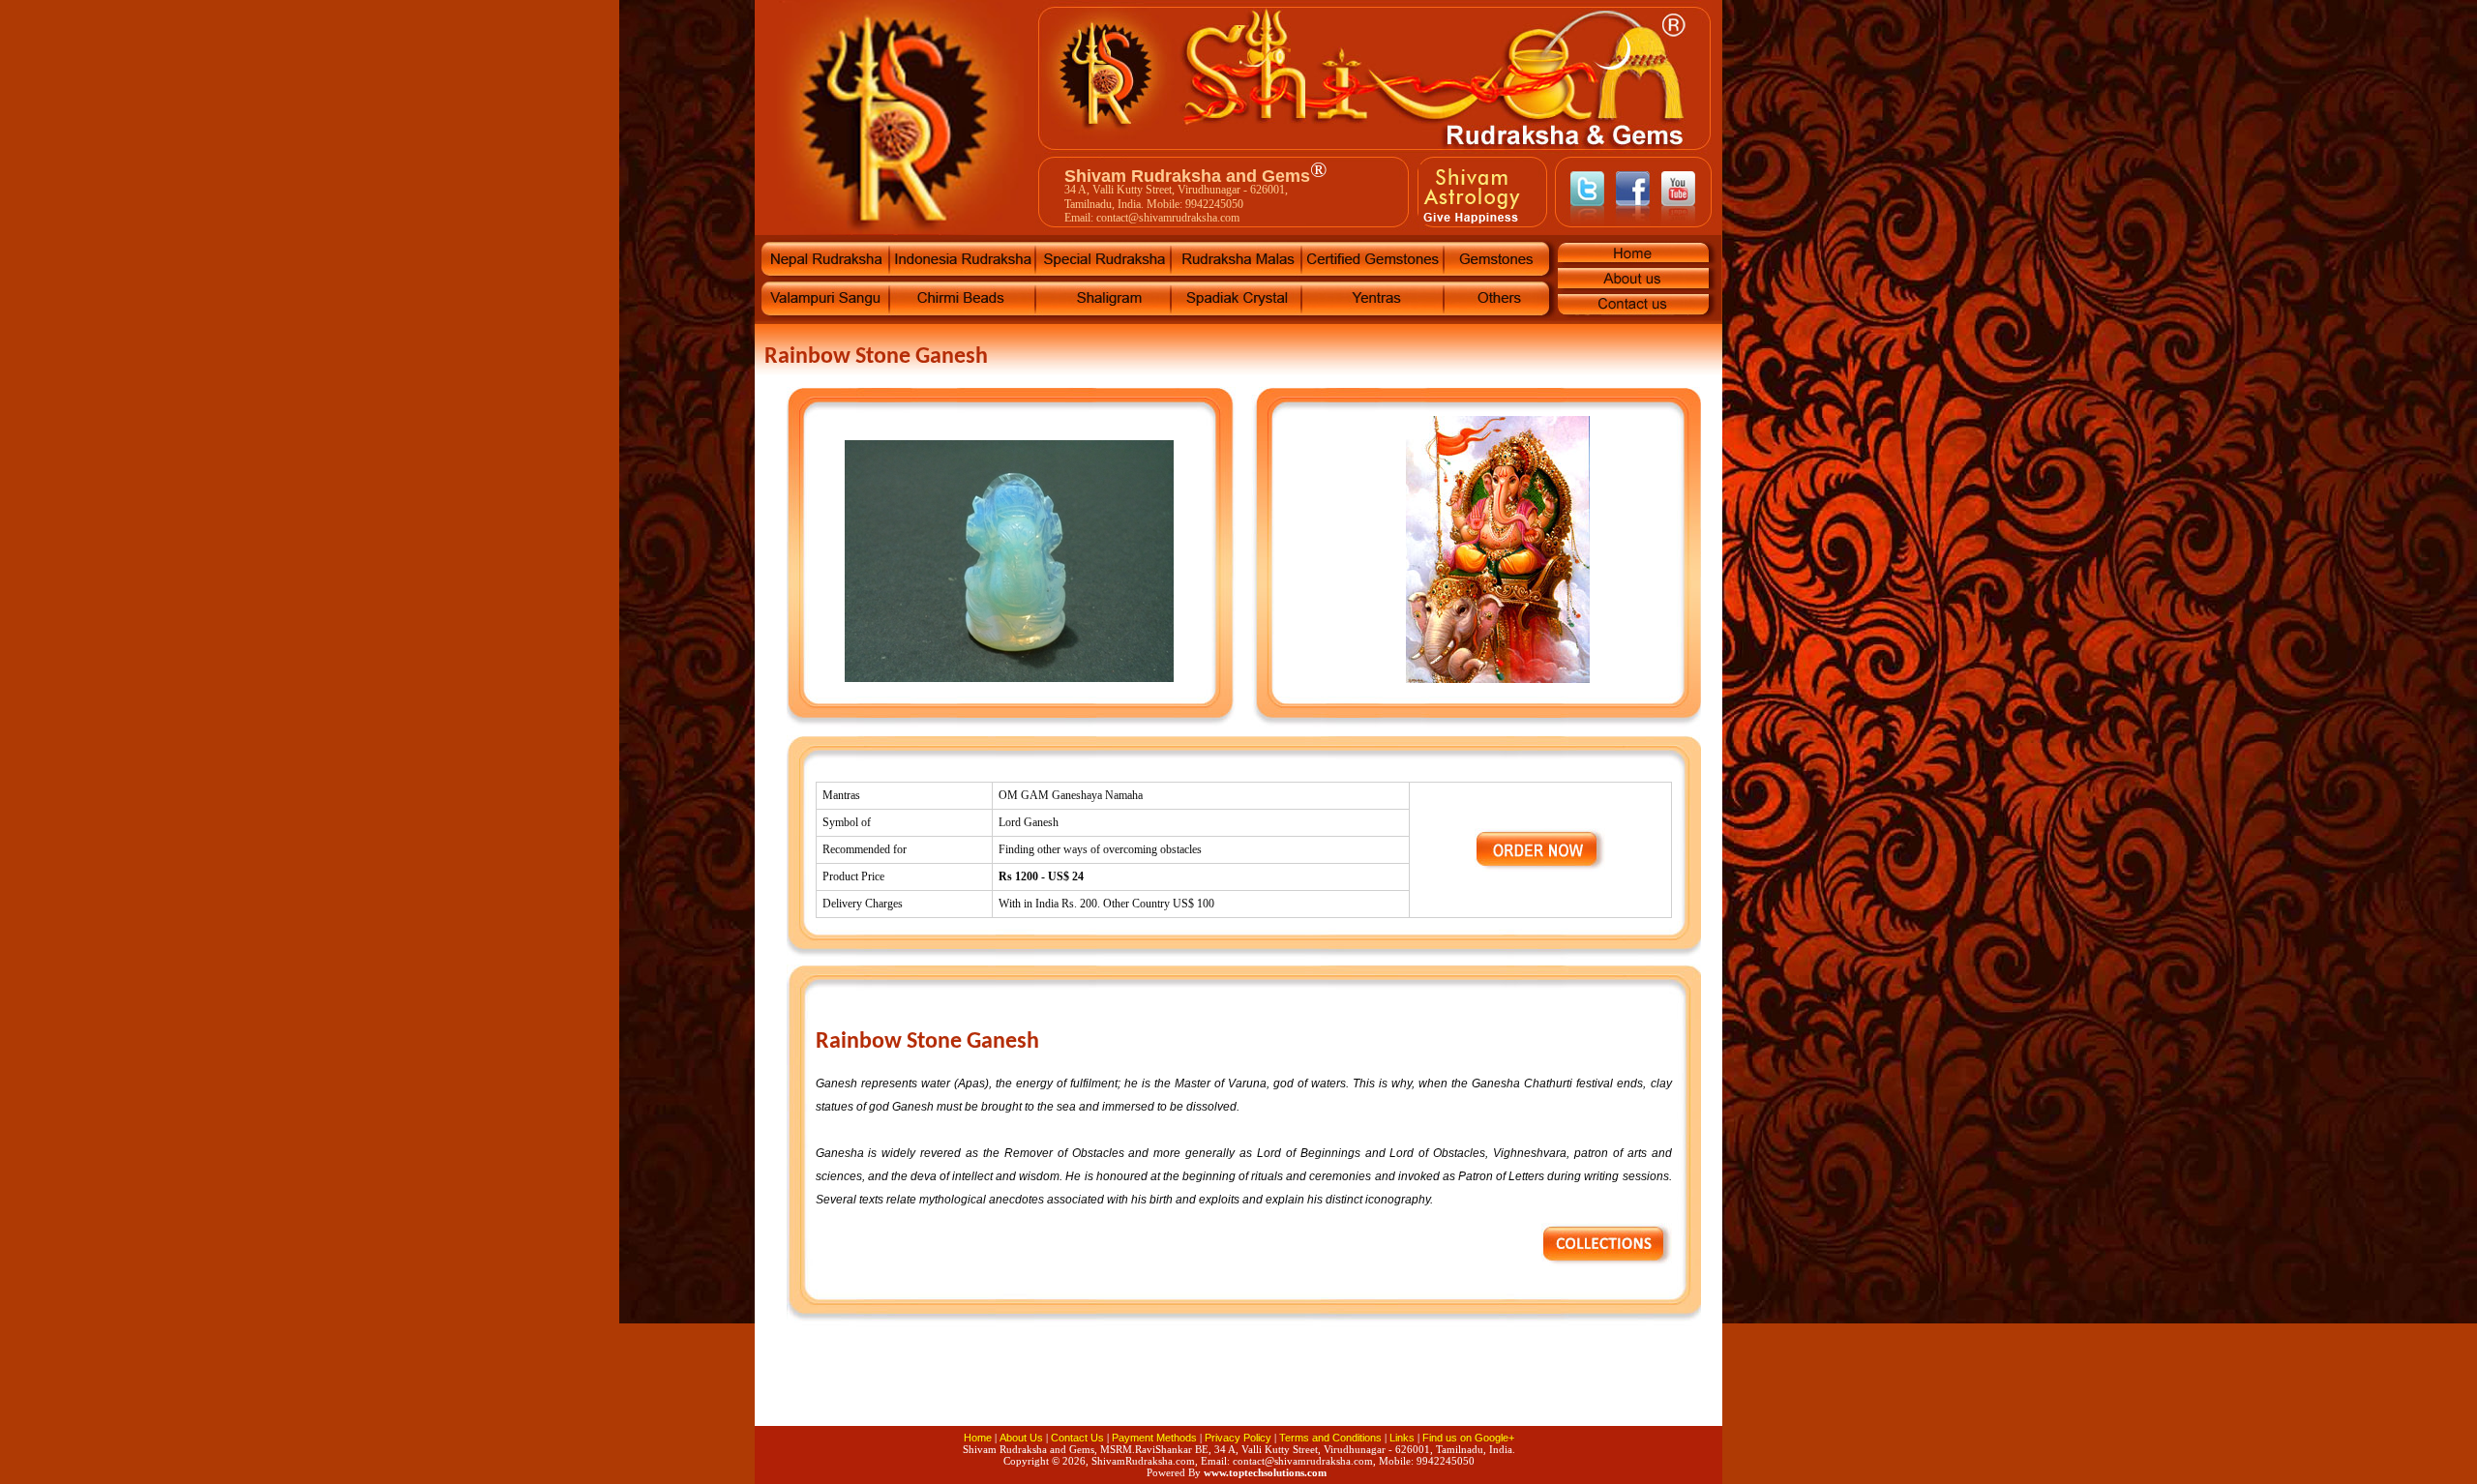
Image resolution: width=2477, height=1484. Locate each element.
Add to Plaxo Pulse (1529, 1389)
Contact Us (1077, 1438)
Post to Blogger (1471, 1389)
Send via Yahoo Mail (1645, 1389)
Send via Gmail (1006, 1389)
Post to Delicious (948, 1389)
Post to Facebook (890, 1389)
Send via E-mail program (1122, 1389)
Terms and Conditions (1330, 1438)
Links (1402, 1438)
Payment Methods (1154, 1438)
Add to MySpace (1297, 1389)
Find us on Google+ (1468, 1438)
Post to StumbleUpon (1064, 1389)
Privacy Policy (1238, 1438)
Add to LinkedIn (1180, 1389)
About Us (1021, 1438)
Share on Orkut (1355, 1389)
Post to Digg (1238, 1389)
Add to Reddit (1587, 1389)
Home (978, 1438)
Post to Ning (1413, 1389)
